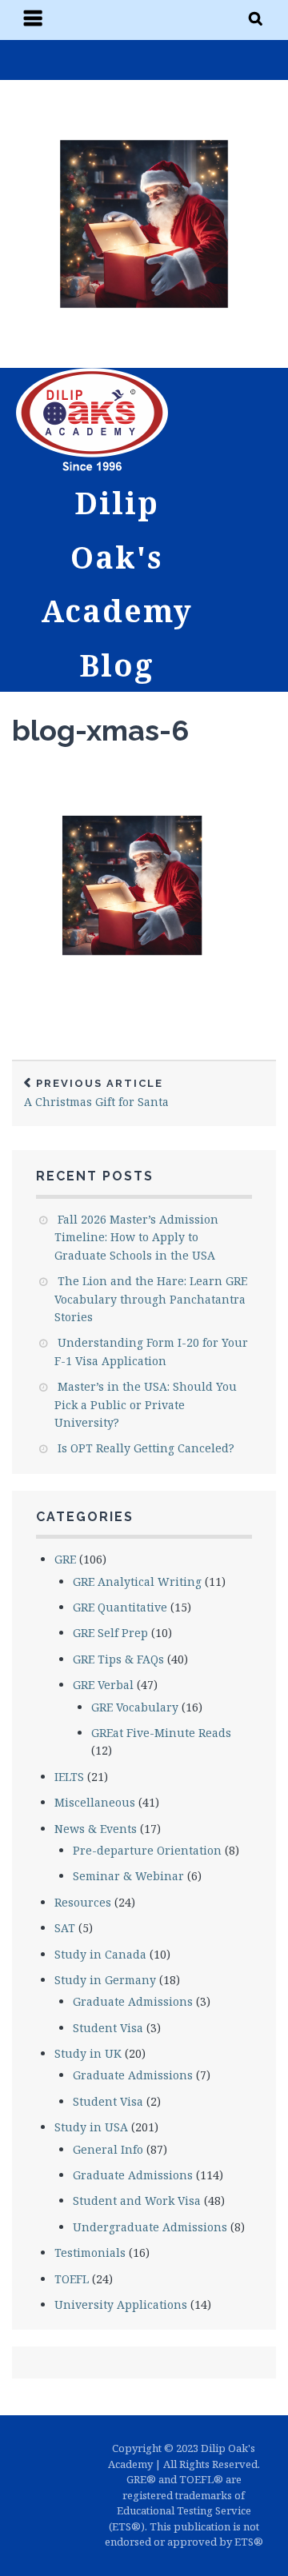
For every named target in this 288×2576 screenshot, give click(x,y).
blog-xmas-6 (100, 730)
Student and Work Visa (137, 2201)
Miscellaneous (95, 1802)
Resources (83, 1902)
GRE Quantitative (120, 1607)
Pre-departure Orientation (147, 1850)
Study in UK (88, 2053)
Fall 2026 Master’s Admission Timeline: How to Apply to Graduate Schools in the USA (136, 1237)
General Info (108, 2149)
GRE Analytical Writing (137, 1582)
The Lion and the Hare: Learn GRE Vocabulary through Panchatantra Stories (151, 1299)
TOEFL (72, 2279)
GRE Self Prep (110, 1633)
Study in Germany (105, 1980)
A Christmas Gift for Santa (96, 1094)
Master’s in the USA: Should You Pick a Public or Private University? (146, 1404)
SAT (65, 1928)
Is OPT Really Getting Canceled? (146, 1448)
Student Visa (108, 2028)
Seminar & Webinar (128, 1876)
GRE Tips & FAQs (118, 1659)
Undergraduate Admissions (150, 2227)
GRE (65, 1559)
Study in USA (91, 2127)
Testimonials (90, 2253)
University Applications (121, 2304)
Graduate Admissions (133, 2001)
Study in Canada (100, 1954)
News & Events (96, 1829)
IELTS (69, 1777)
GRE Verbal (103, 1685)
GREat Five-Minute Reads (161, 1733)
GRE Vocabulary (135, 1707)
